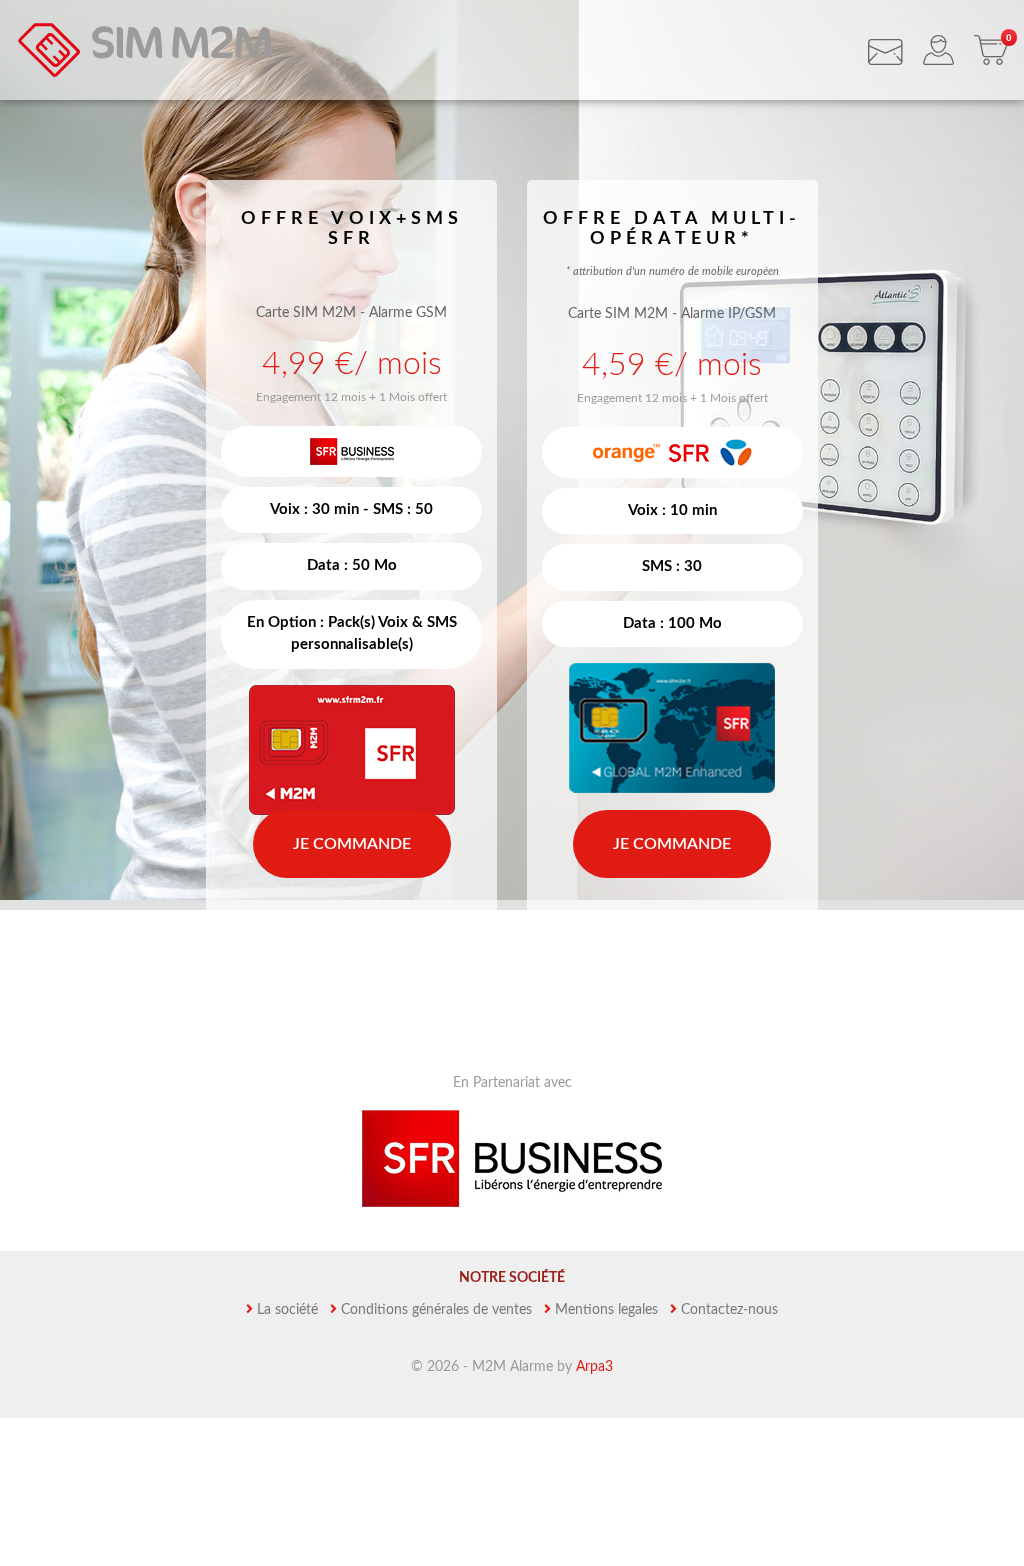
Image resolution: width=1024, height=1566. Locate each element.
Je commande (352, 844)
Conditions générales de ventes (436, 1310)
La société (287, 1310)
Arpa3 (594, 1367)
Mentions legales (606, 1310)
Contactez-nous (729, 1310)
